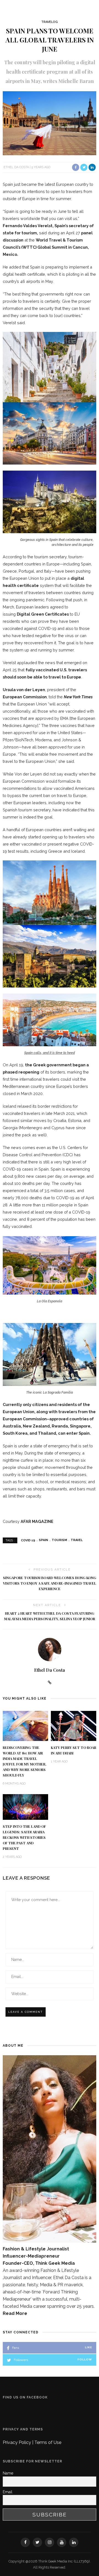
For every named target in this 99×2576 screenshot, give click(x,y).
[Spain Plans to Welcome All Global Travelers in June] (50, 123)
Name (8, 2473)
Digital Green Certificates (43, 614)
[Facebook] (25, 2542)
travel (77, 1540)
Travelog (50, 22)
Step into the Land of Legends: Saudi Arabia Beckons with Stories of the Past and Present (24, 1837)
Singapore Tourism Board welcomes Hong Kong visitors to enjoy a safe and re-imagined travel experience (50, 1583)
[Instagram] (50, 2542)
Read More (15, 2313)
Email (8, 2492)
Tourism (59, 1540)
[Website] (50, 1683)
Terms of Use (48, 2442)
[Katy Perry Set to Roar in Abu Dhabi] (74, 1725)
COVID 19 (28, 1540)
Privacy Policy (17, 2442)
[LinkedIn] (74, 2542)
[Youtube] (62, 2542)
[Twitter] (37, 2542)
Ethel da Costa (16, 167)
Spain (43, 1540)
